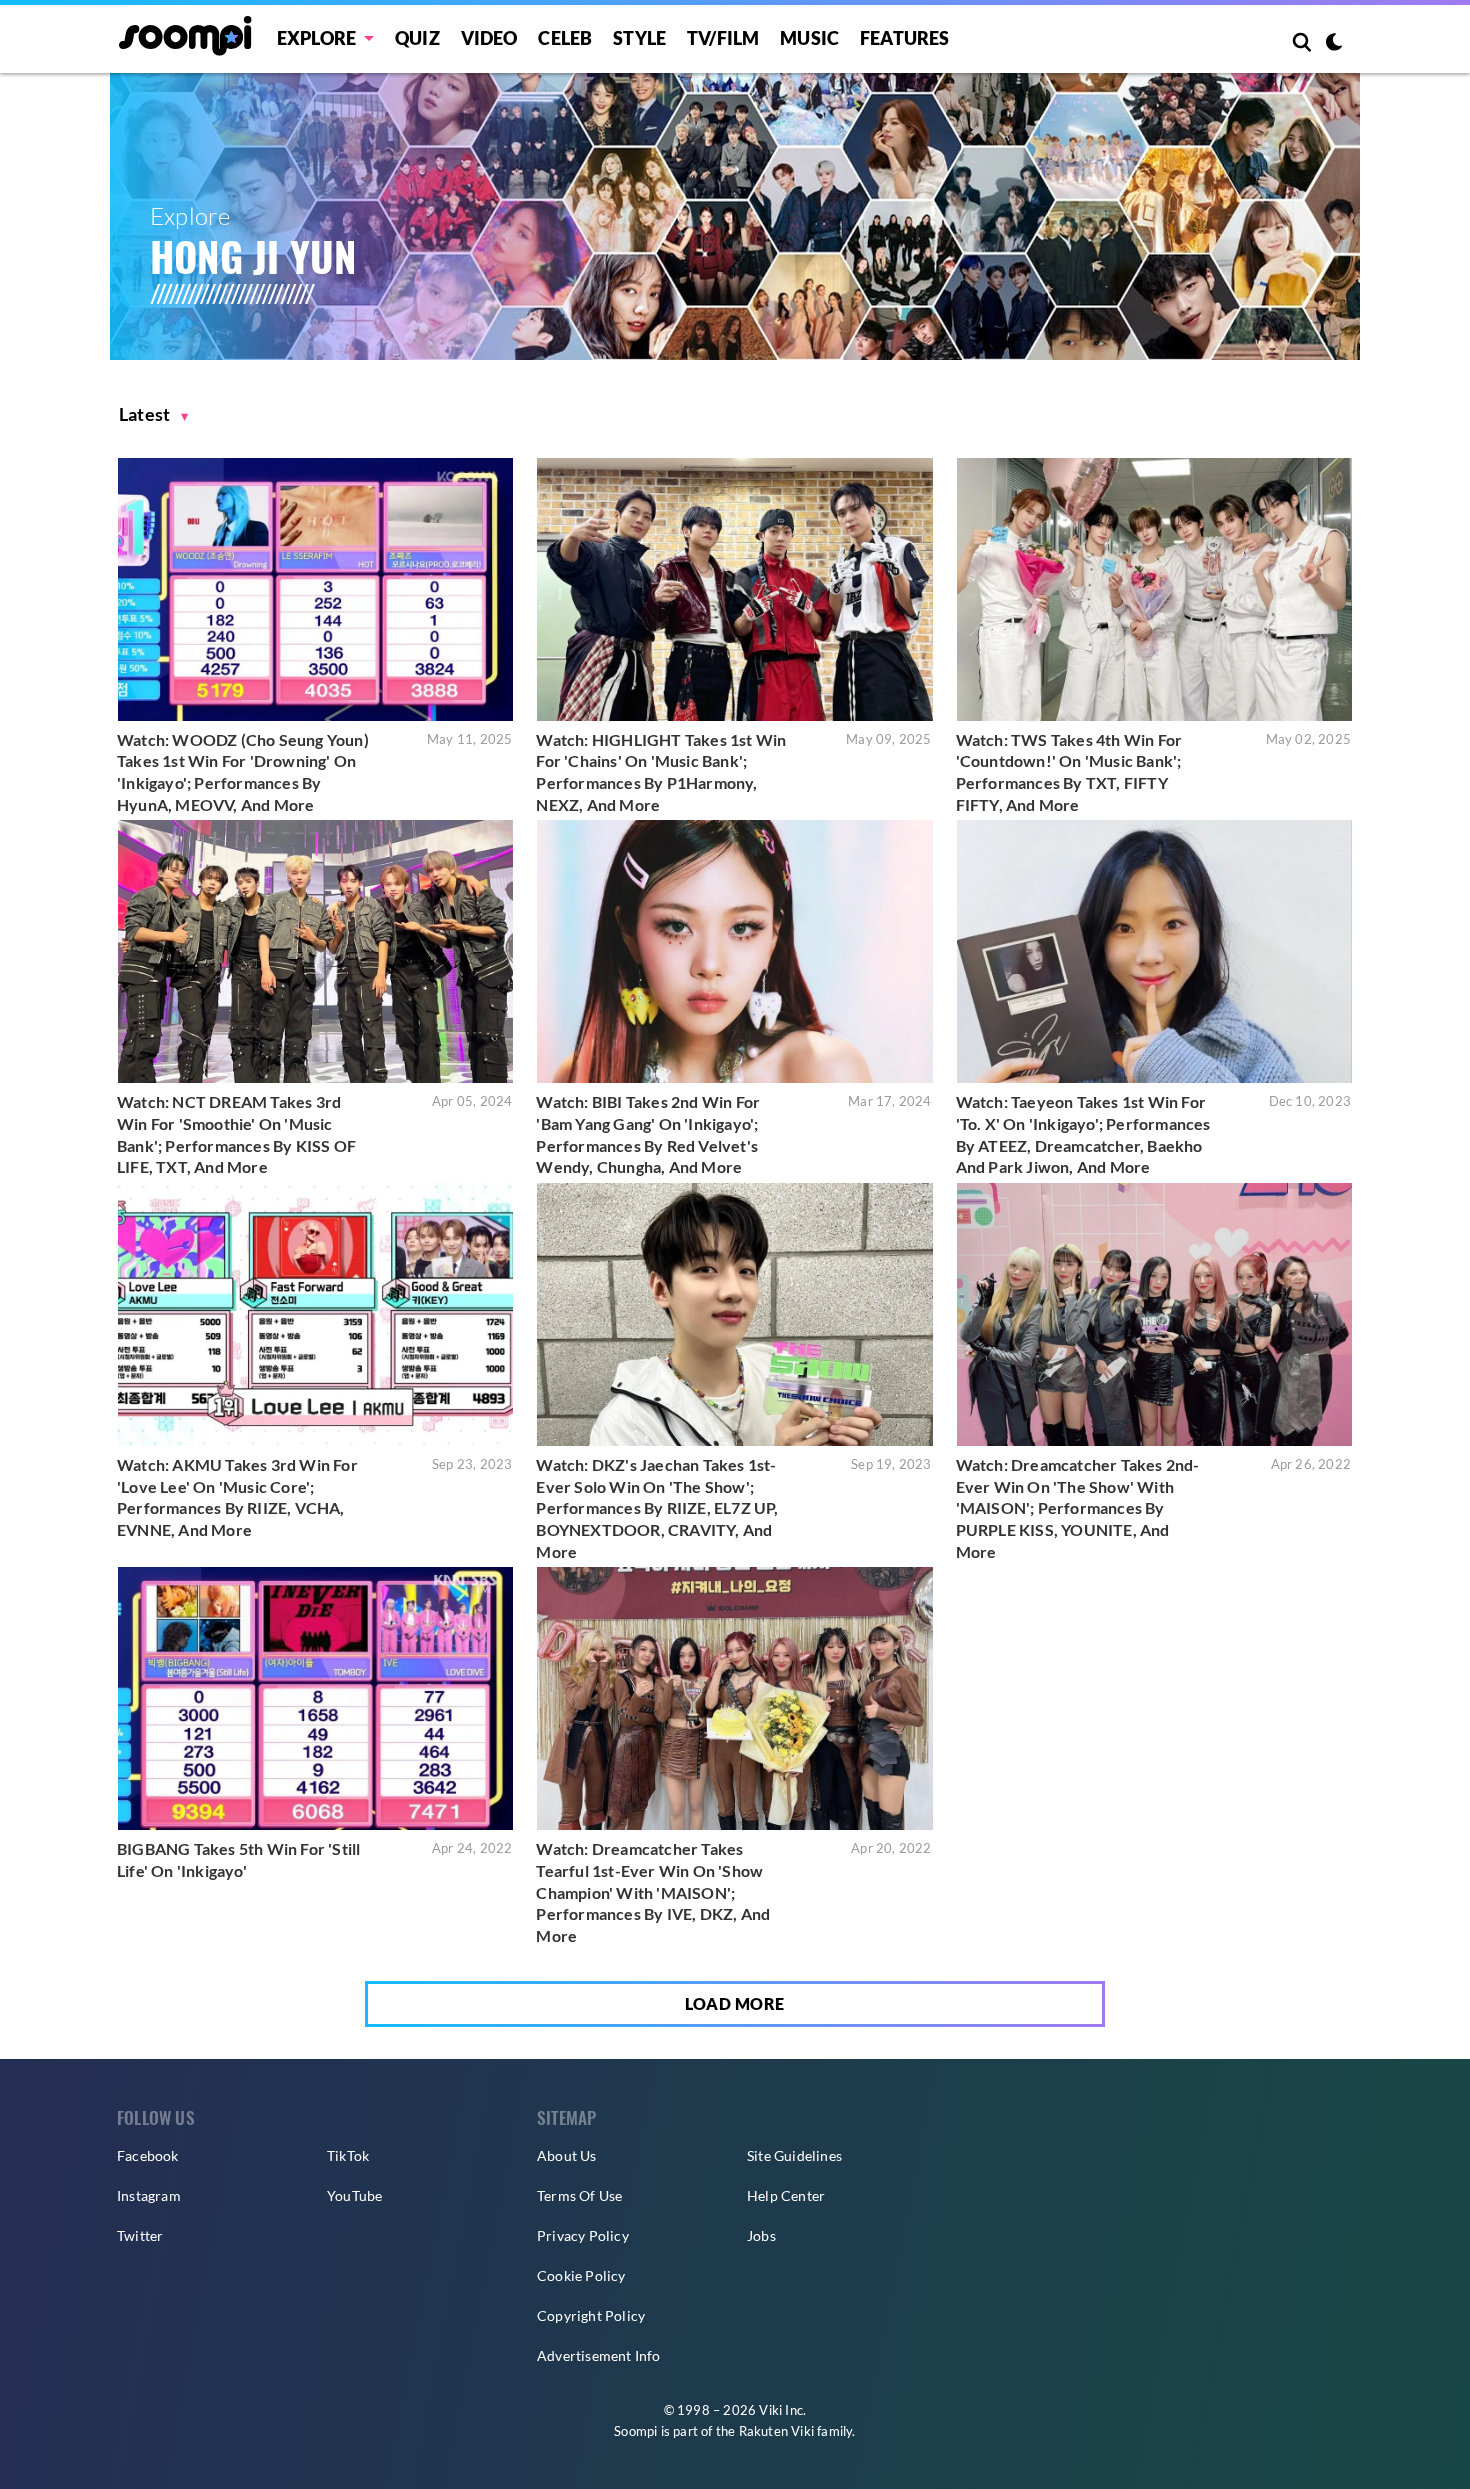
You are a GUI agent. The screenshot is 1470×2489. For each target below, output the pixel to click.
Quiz (417, 38)
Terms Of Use (579, 2195)
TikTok (348, 2155)
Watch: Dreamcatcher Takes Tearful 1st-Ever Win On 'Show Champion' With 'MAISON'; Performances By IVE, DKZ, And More (653, 1891)
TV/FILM (723, 38)
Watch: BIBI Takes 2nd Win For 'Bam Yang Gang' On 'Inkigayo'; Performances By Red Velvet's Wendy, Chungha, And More (648, 1134)
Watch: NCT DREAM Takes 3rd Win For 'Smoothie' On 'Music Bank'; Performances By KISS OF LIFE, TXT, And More (236, 1134)
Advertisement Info (599, 2355)
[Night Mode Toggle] (1334, 44)
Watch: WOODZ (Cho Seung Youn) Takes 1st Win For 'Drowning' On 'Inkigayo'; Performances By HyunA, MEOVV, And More (243, 772)
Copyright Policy (591, 2315)
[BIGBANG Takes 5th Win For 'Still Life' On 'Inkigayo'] (315, 1698)
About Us (567, 2155)
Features (905, 38)
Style (639, 38)
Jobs (761, 2235)
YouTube (354, 2195)
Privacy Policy (583, 2235)
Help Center (786, 2195)
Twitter (140, 2235)
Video (489, 38)
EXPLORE (316, 38)
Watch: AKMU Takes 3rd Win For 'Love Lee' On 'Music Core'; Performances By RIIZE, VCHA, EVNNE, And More (237, 1497)
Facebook (148, 2155)
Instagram (149, 2195)
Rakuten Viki (776, 2431)
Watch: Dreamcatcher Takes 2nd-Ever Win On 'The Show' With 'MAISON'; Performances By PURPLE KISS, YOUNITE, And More (1078, 1507)
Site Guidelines (794, 2155)
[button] (154, 414)
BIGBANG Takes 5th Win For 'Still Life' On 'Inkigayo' (238, 1859)
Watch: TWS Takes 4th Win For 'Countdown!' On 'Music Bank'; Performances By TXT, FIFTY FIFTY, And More (1069, 772)
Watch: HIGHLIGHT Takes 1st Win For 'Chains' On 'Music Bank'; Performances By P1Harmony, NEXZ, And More (661, 772)
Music (809, 38)
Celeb (565, 38)
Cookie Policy (581, 2275)
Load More (735, 2003)
